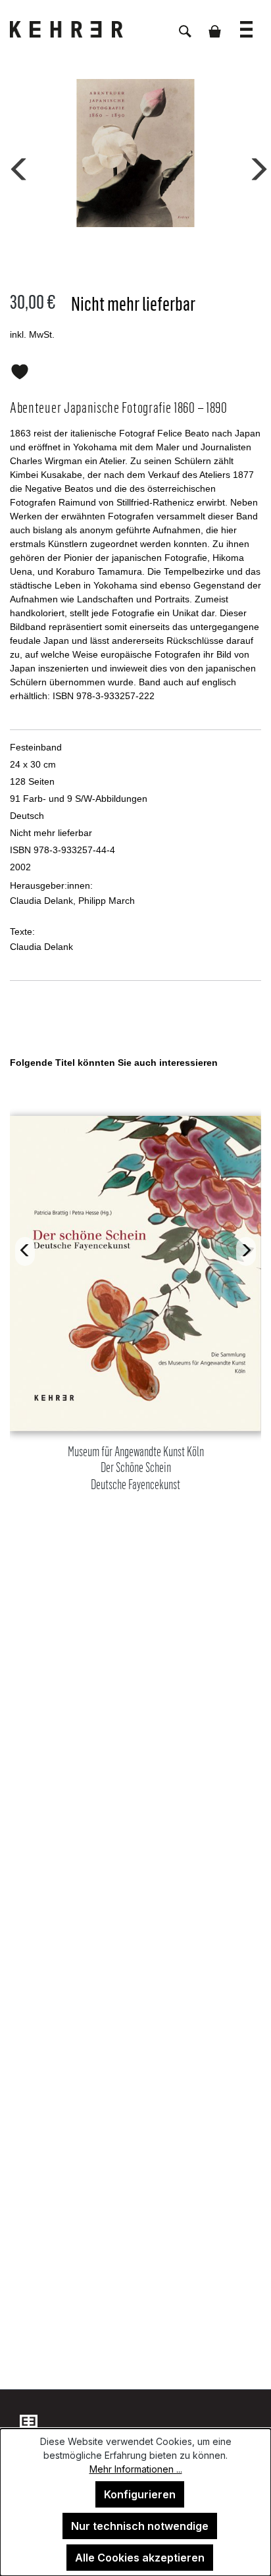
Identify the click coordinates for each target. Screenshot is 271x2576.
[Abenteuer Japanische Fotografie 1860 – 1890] (135, 153)
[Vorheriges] (16, 167)
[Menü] (246, 23)
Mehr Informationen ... (136, 2469)
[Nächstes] (255, 167)
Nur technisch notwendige (140, 2526)
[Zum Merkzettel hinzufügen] (20, 369)
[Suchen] (185, 24)
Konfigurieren (140, 2494)
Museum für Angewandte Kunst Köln (136, 1468)
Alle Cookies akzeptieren (140, 2558)
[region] (135, 1335)
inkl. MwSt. (32, 334)
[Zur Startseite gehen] (76, 29)
